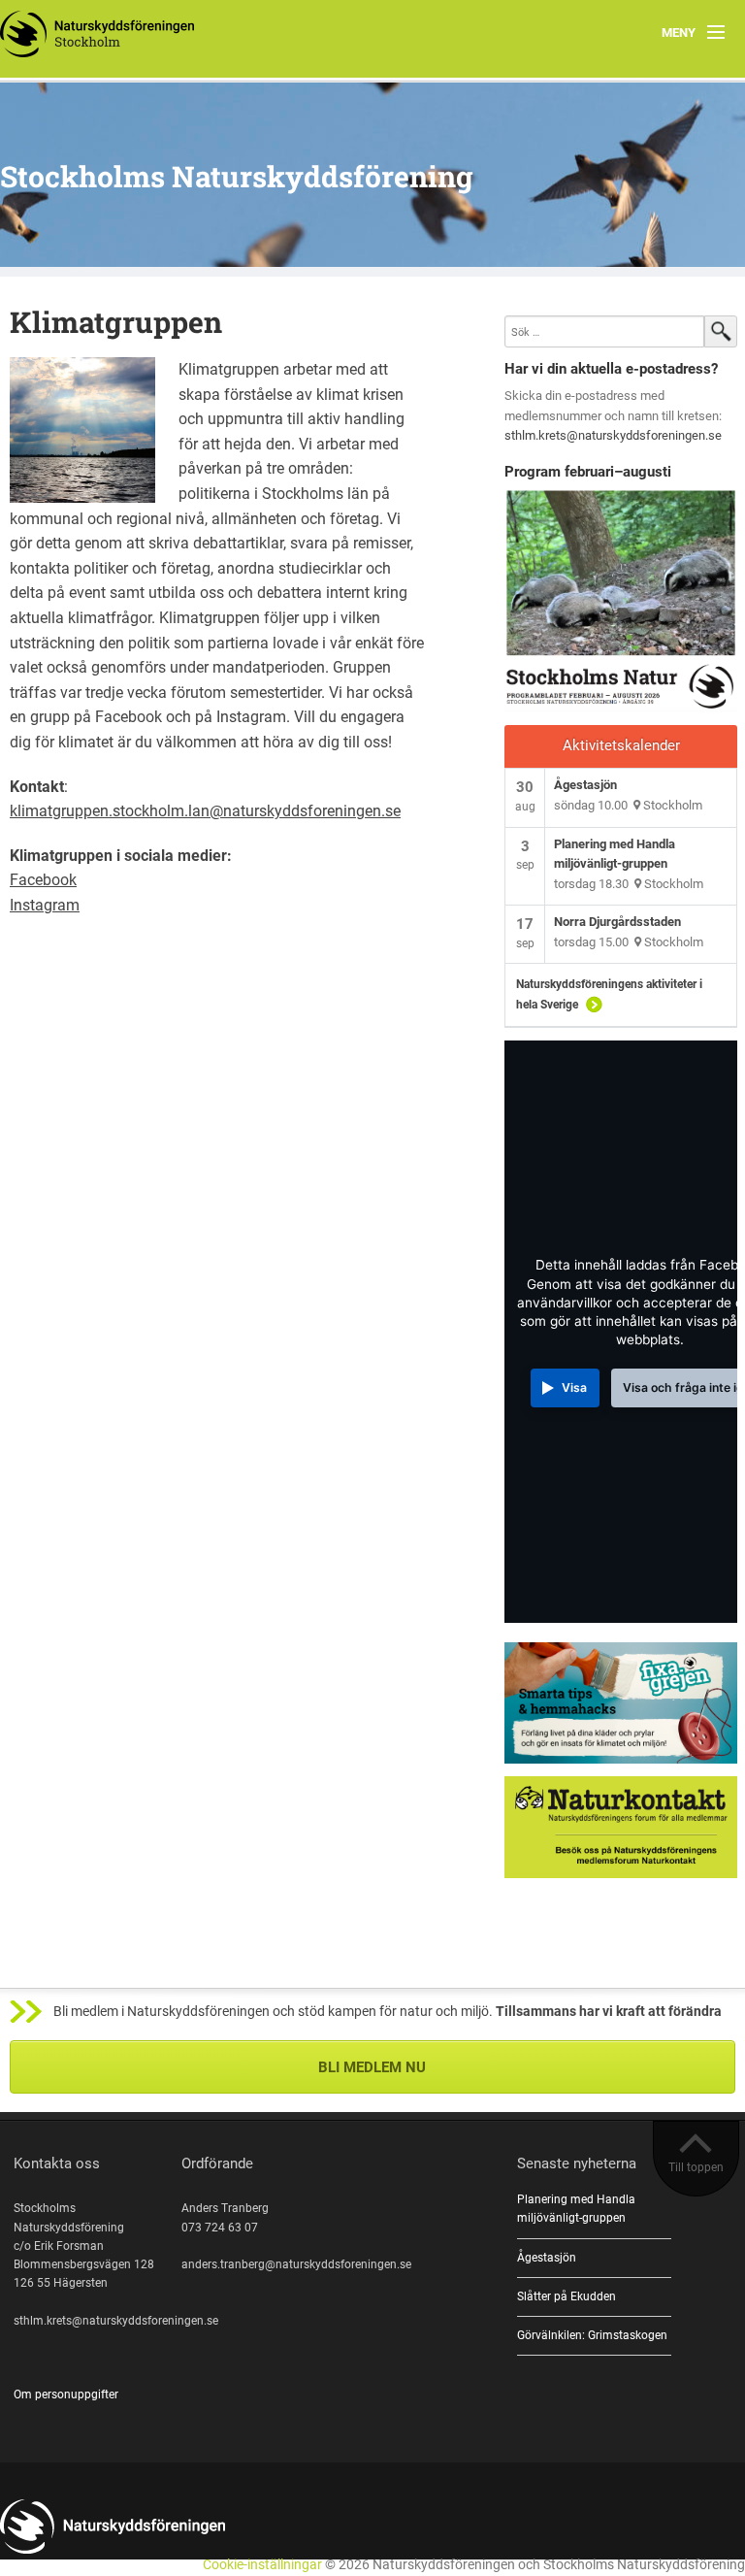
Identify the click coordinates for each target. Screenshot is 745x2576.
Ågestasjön (585, 785)
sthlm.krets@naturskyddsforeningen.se (613, 435)
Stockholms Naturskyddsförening (237, 176)
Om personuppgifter (66, 2394)
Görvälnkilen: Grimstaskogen (592, 2335)
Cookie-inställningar (262, 2565)
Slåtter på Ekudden (567, 2296)
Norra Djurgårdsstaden (617, 922)
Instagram (45, 905)
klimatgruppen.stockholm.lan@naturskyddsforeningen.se (205, 811)
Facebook (43, 880)
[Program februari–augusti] (621, 601)
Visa (574, 1387)
